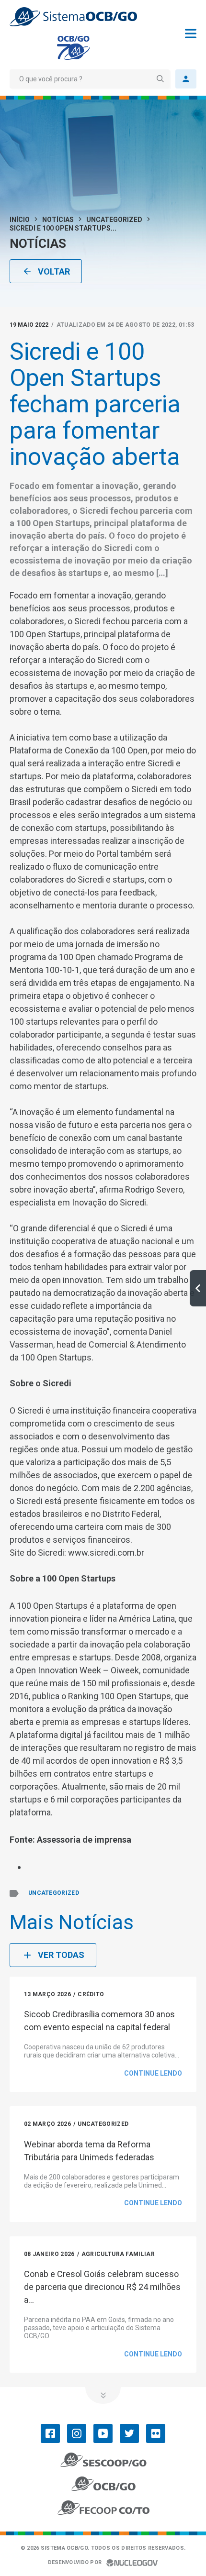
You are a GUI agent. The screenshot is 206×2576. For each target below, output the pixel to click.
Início (20, 220)
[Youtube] (103, 2433)
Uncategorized (114, 220)
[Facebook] (50, 2433)
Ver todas (61, 1955)
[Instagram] (77, 2433)
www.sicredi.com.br (105, 1553)
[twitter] (129, 2433)
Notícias (58, 220)
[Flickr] (156, 2433)
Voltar (54, 271)
